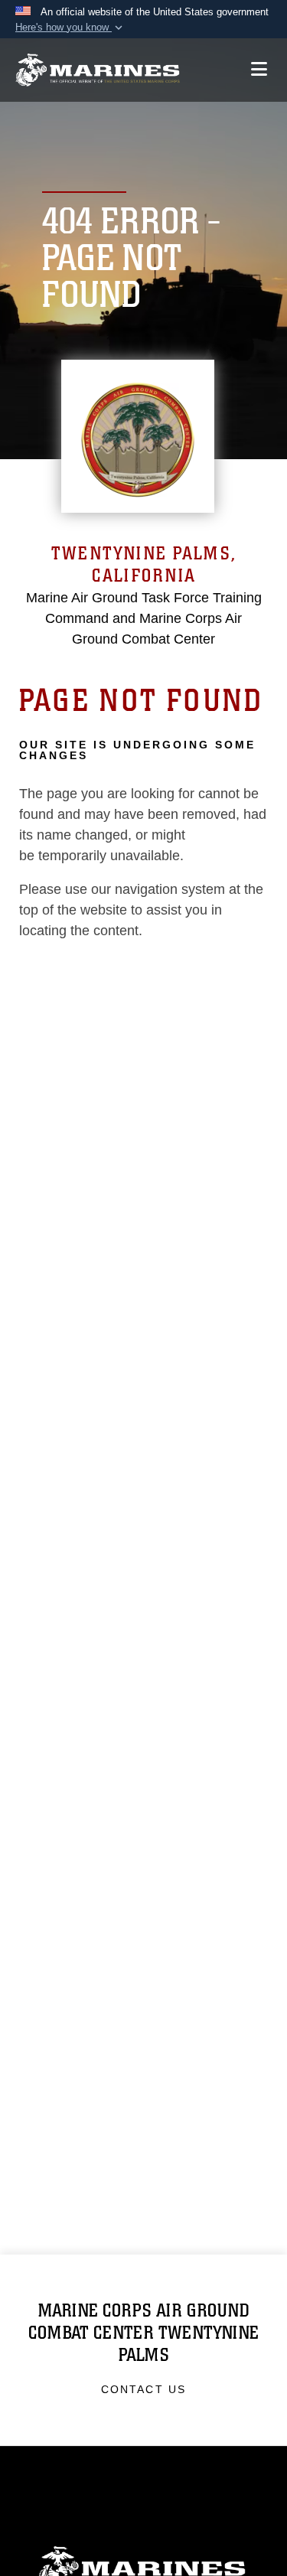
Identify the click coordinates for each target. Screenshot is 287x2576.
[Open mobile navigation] (259, 69)
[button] (70, 28)
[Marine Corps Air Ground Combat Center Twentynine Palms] (98, 70)
